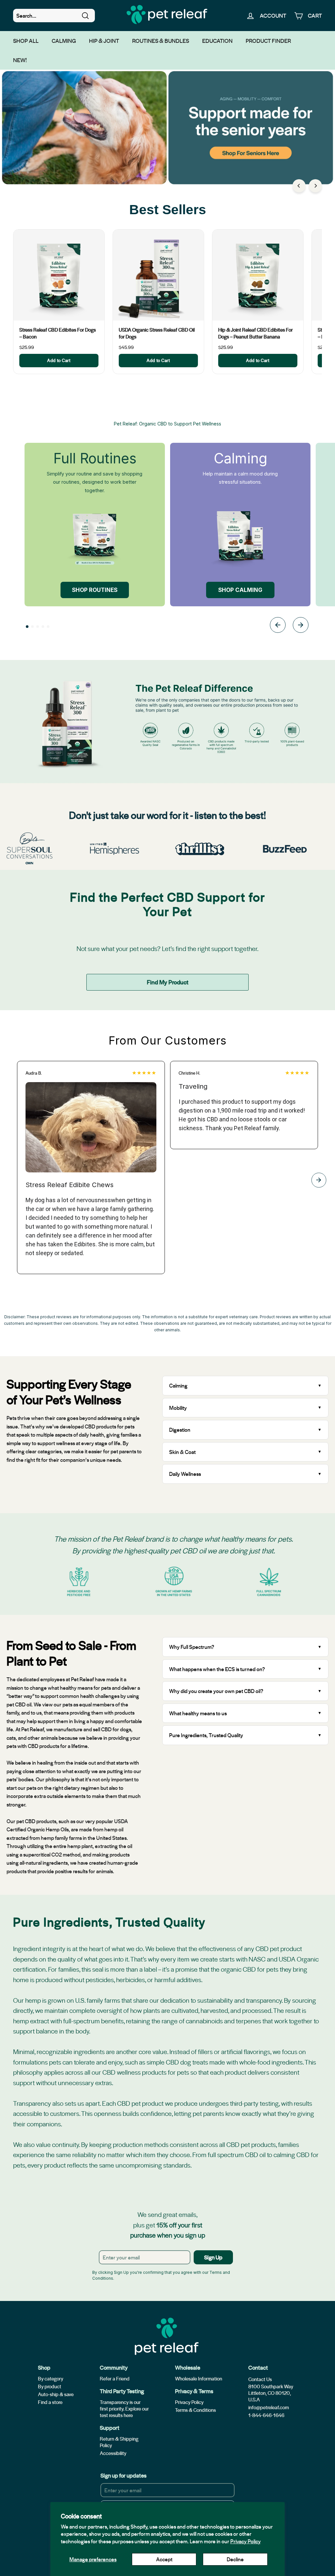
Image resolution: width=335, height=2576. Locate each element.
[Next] (315, 186)
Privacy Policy (246, 2541)
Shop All (26, 41)
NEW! (20, 60)
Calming (64, 41)
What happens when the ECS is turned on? (217, 1669)
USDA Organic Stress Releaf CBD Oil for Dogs (157, 333)
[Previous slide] (278, 626)
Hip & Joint (104, 41)
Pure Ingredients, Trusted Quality (206, 1735)
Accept (164, 2559)
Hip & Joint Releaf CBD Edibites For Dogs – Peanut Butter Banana (256, 333)
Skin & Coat (182, 1452)
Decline (235, 2559)
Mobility (178, 1408)
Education (217, 41)
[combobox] (54, 16)
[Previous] (299, 186)
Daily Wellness (186, 1474)
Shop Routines (95, 590)
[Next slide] (301, 626)
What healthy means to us (198, 1713)
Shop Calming (240, 590)
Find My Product (168, 982)
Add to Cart (59, 360)
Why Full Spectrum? (192, 1647)
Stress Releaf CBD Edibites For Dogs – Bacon (58, 333)
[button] (27, 627)
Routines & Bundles (161, 41)
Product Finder (268, 41)
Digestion (180, 1430)
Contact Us (260, 2379)
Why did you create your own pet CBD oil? (216, 1691)
